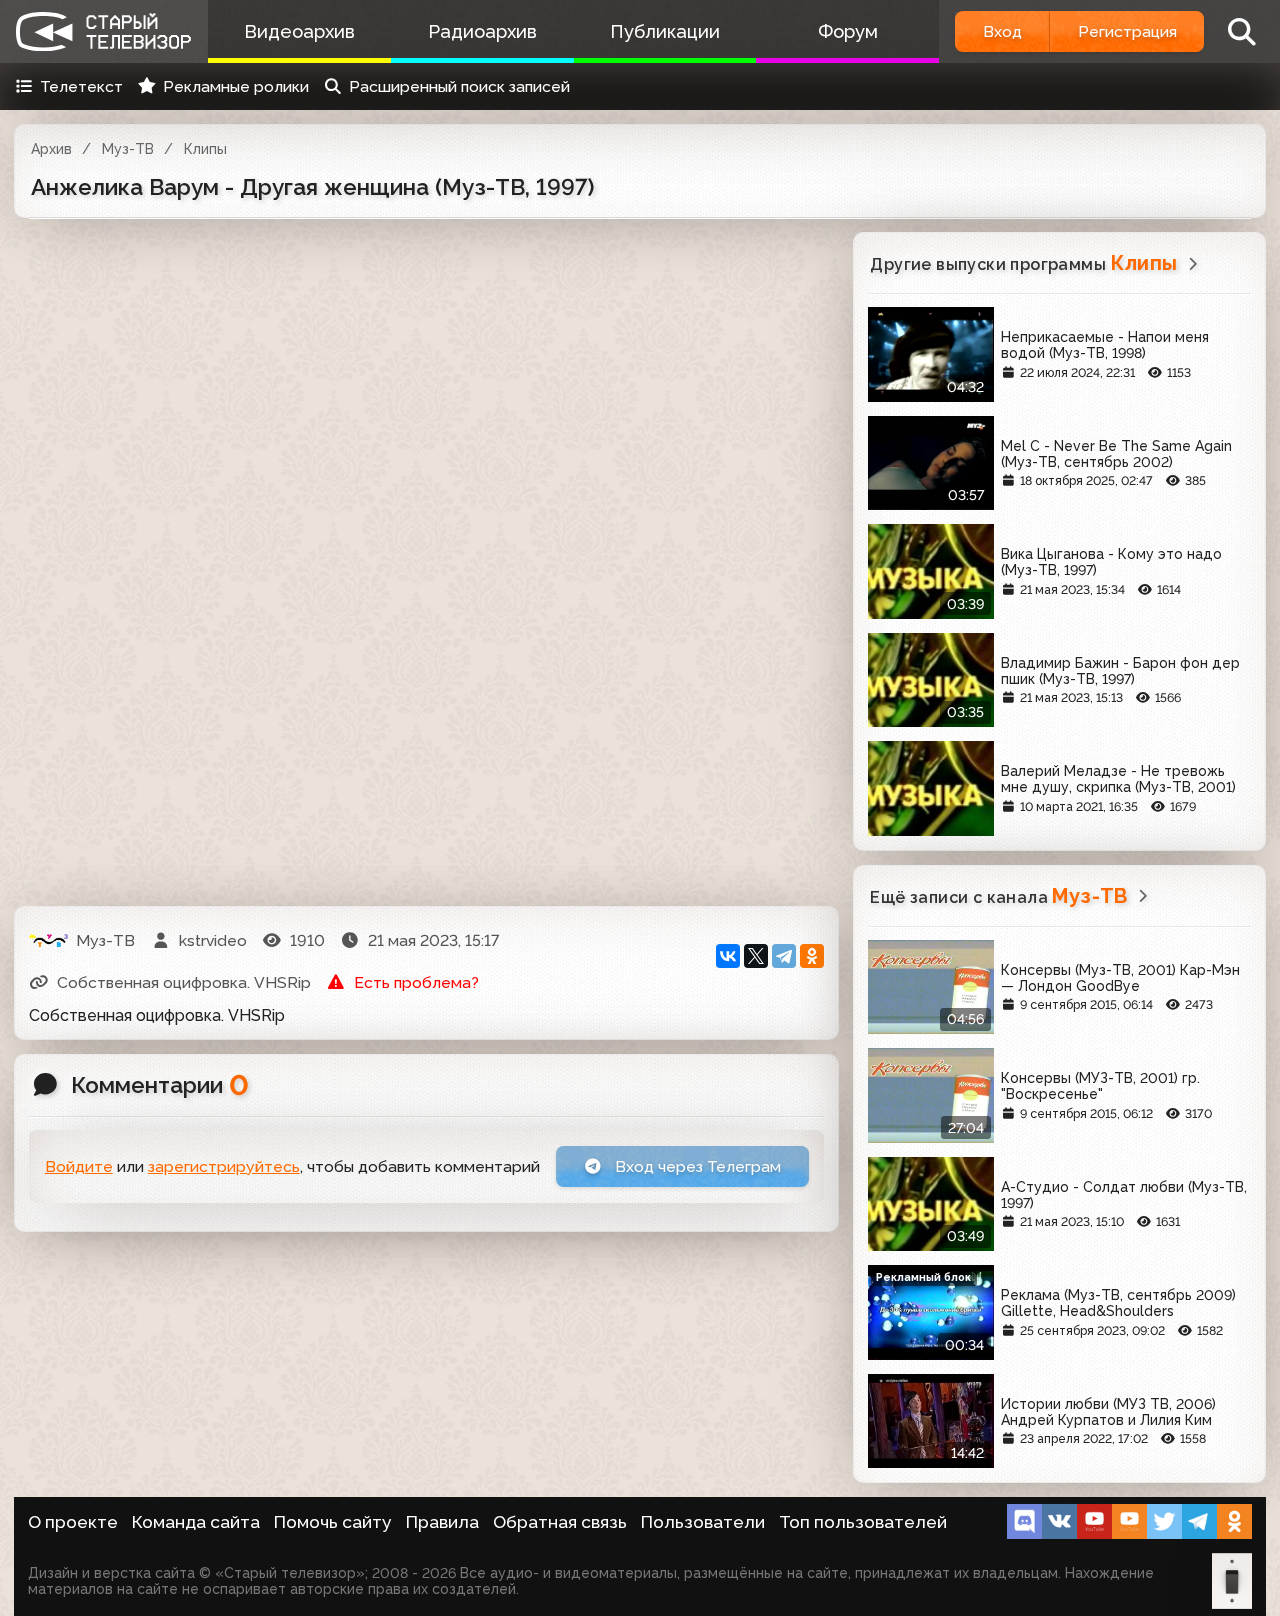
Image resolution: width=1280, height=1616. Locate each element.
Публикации (665, 31)
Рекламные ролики (236, 86)
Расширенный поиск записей (459, 86)
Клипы (205, 149)
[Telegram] (784, 956)
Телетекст (81, 86)
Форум (848, 31)
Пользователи (703, 1522)
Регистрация (1127, 31)
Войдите (79, 1166)
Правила (442, 1522)
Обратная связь (560, 1522)
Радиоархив (482, 31)
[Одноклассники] (812, 956)
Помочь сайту (333, 1522)
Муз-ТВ (128, 149)
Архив (51, 149)
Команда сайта (196, 1522)
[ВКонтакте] (728, 956)
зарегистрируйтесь (224, 1166)
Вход (1002, 31)
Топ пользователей (863, 1522)
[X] (756, 956)
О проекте (73, 1522)
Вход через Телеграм (696, 1166)
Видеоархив (299, 31)
